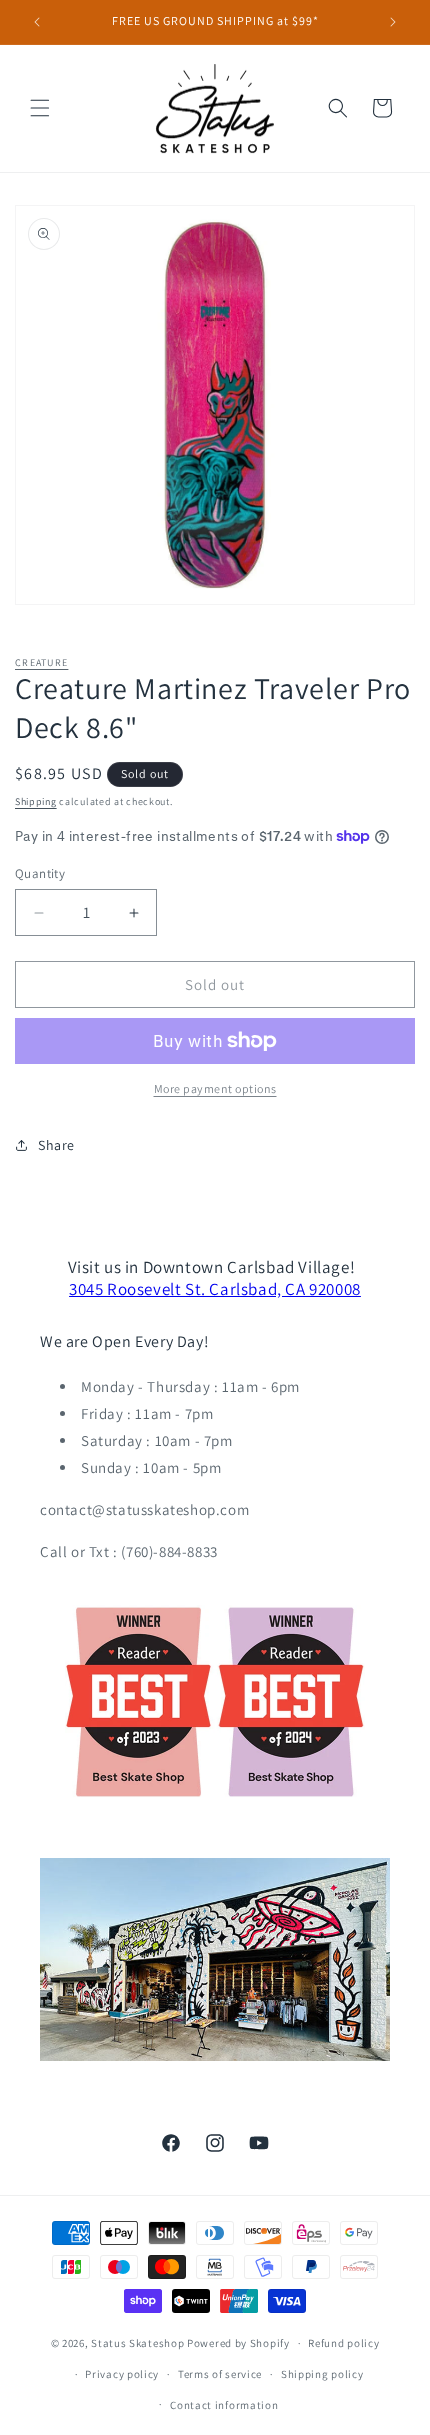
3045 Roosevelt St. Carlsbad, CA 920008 (215, 1289)
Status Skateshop (137, 2343)
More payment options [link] (215, 1088)
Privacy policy (122, 2374)
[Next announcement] (393, 22)
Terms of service (220, 2374)
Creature (41, 662)
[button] (40, 108)
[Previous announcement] (37, 22)
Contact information (224, 2405)
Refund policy (343, 2343)
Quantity (40, 873)
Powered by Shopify (238, 2343)
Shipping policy (322, 2374)
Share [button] (56, 1145)
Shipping (36, 801)
